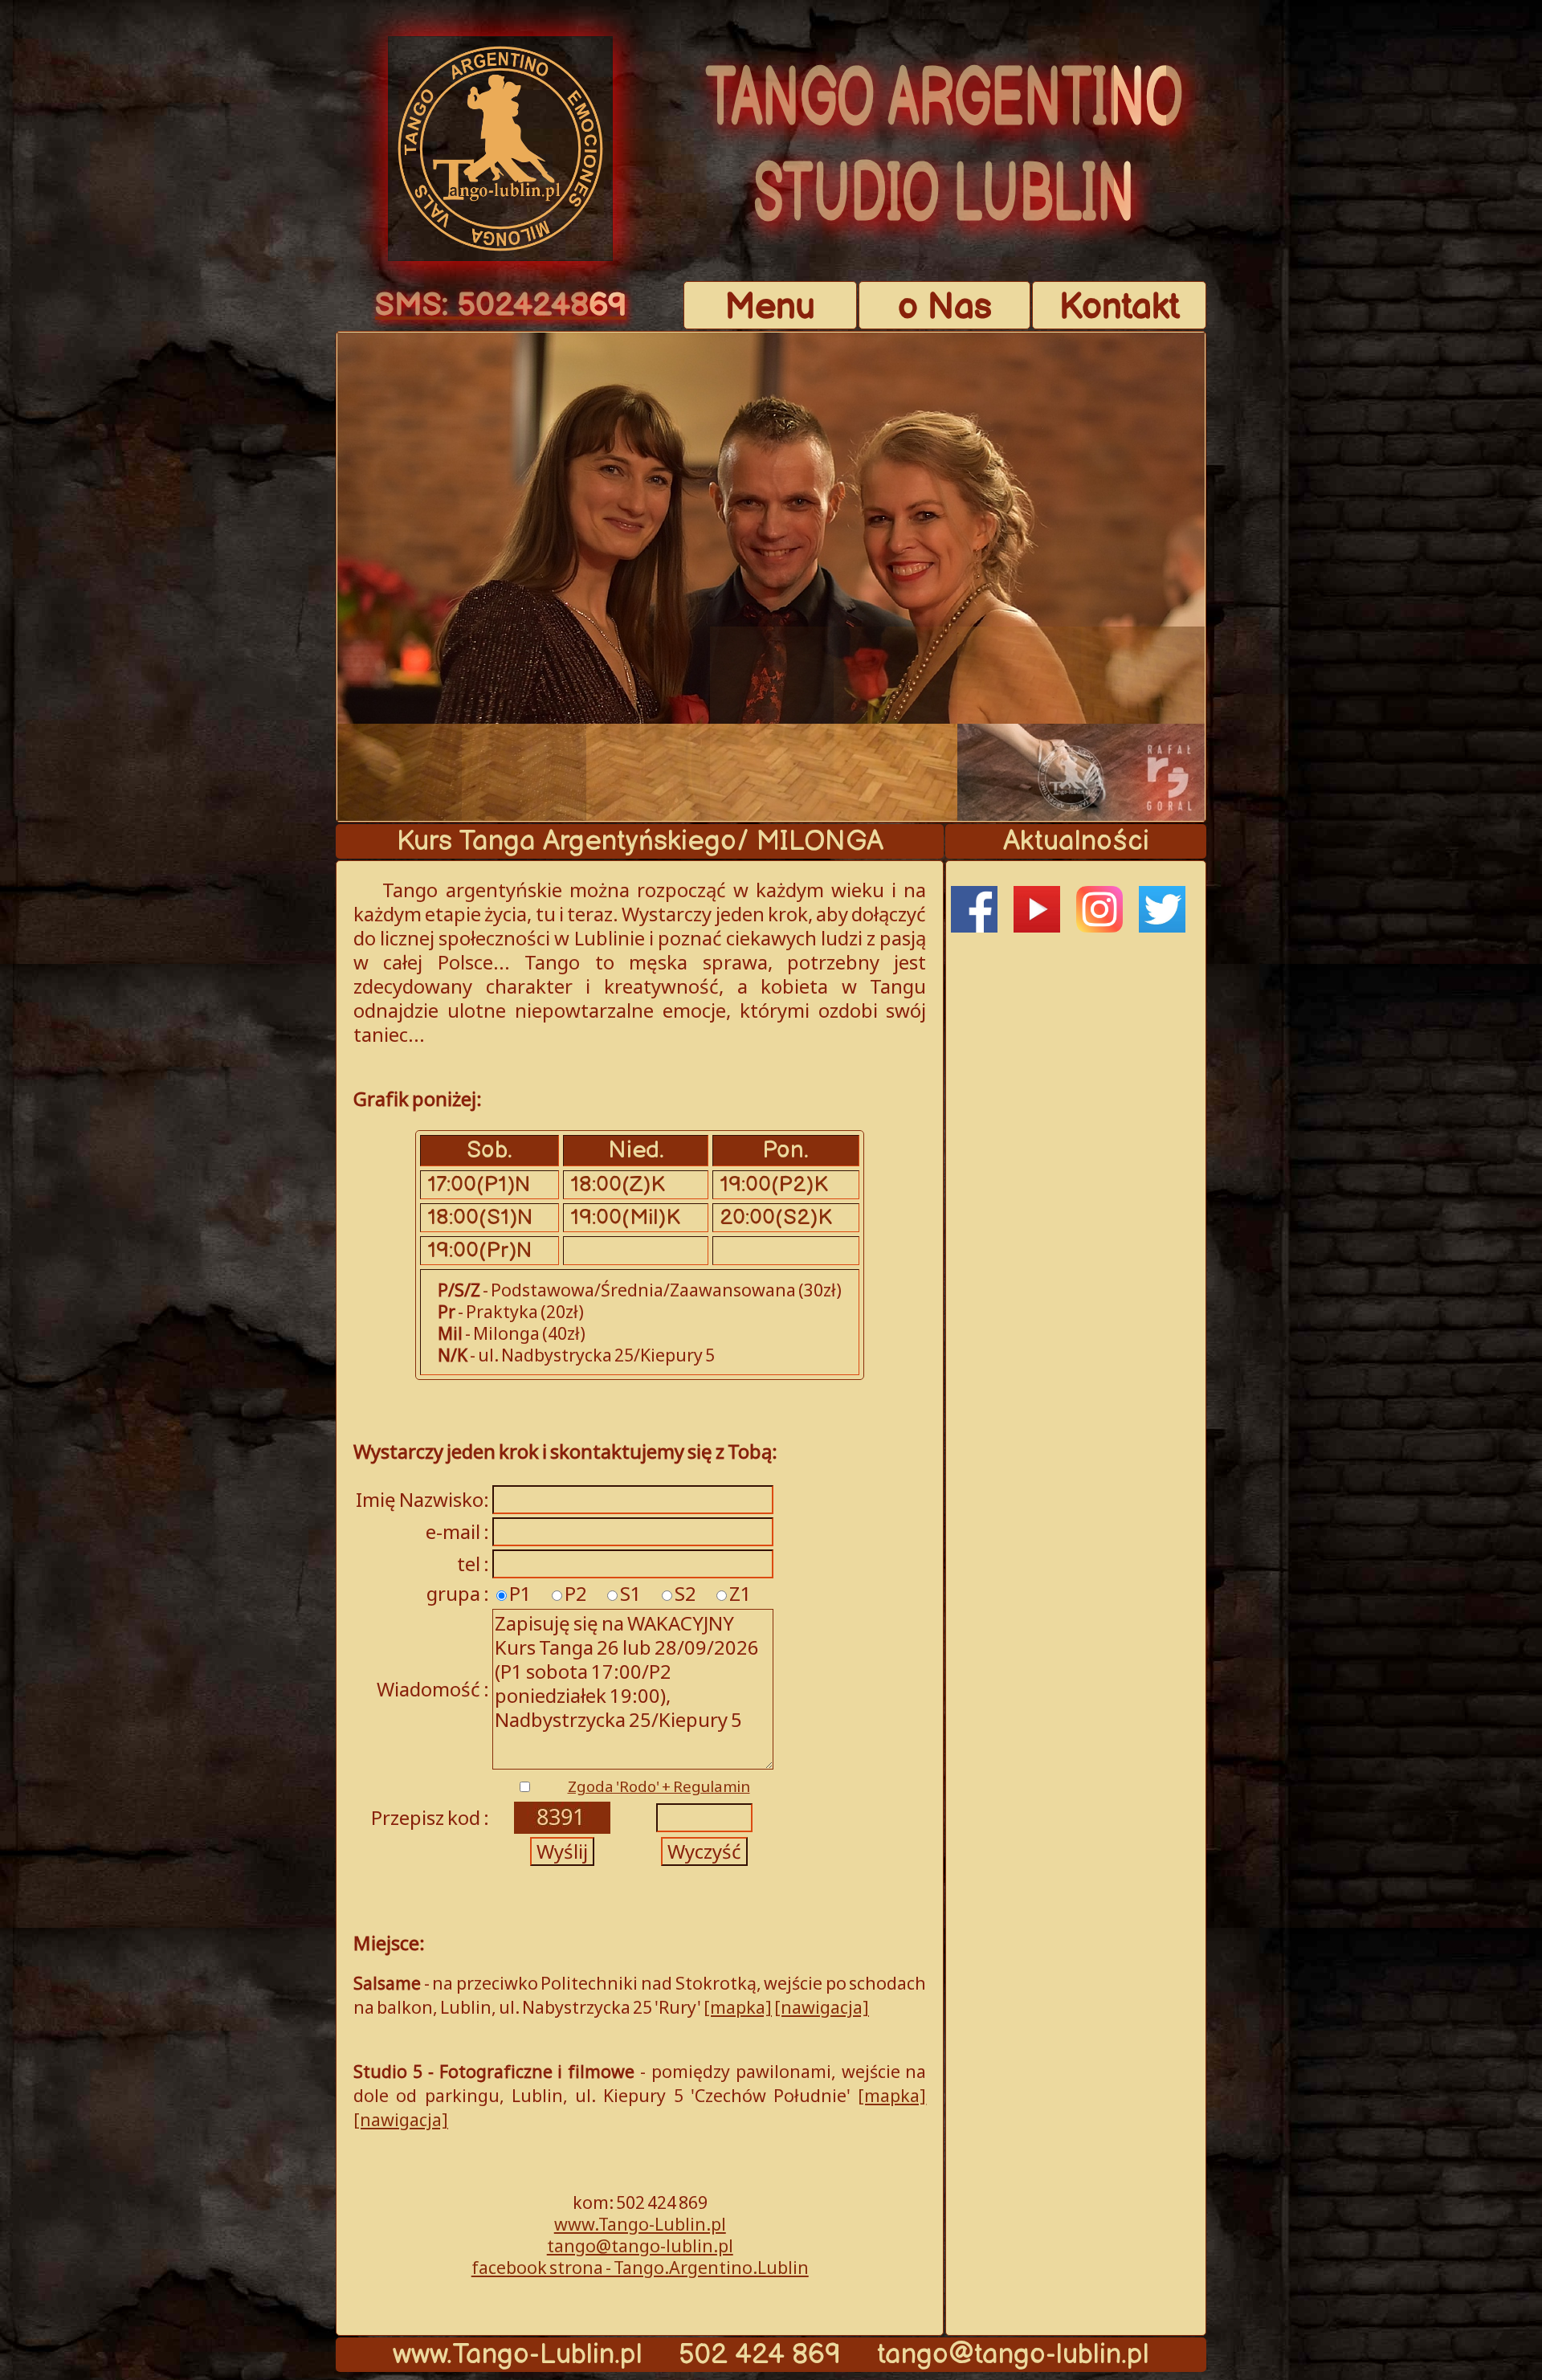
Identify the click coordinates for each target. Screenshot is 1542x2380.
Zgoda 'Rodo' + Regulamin (659, 1786)
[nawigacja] (822, 2007)
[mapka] (738, 2007)
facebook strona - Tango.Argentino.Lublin (640, 2267)
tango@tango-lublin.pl (640, 2245)
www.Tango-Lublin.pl (640, 2224)
